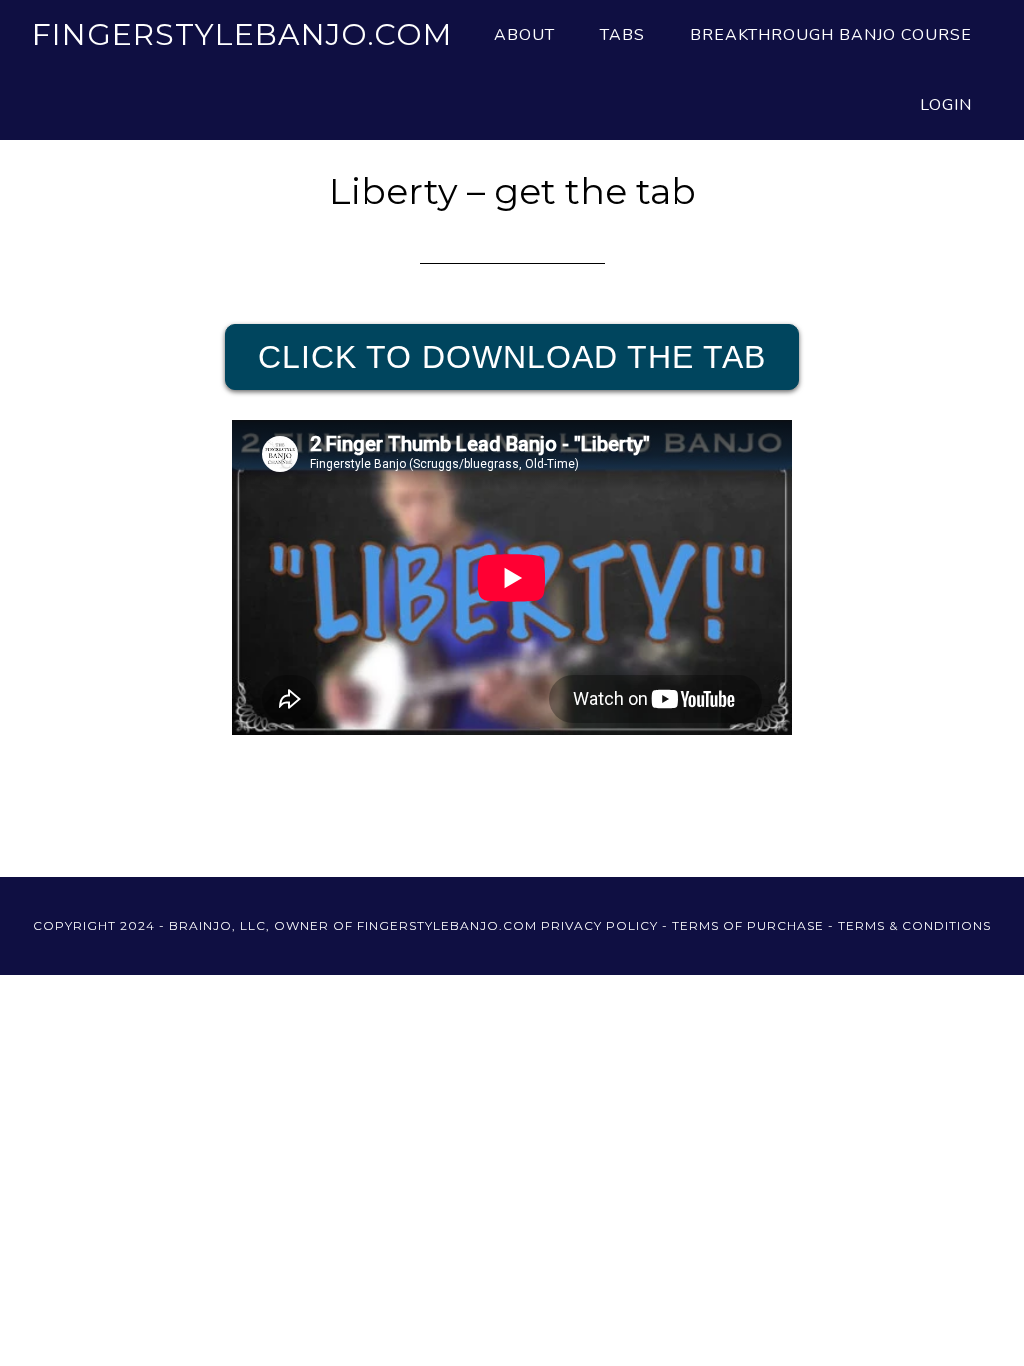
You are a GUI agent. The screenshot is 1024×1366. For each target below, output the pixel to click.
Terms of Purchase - (755, 925)
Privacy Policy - (606, 925)
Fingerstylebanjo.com (242, 34)
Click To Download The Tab (512, 357)
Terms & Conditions (914, 925)
